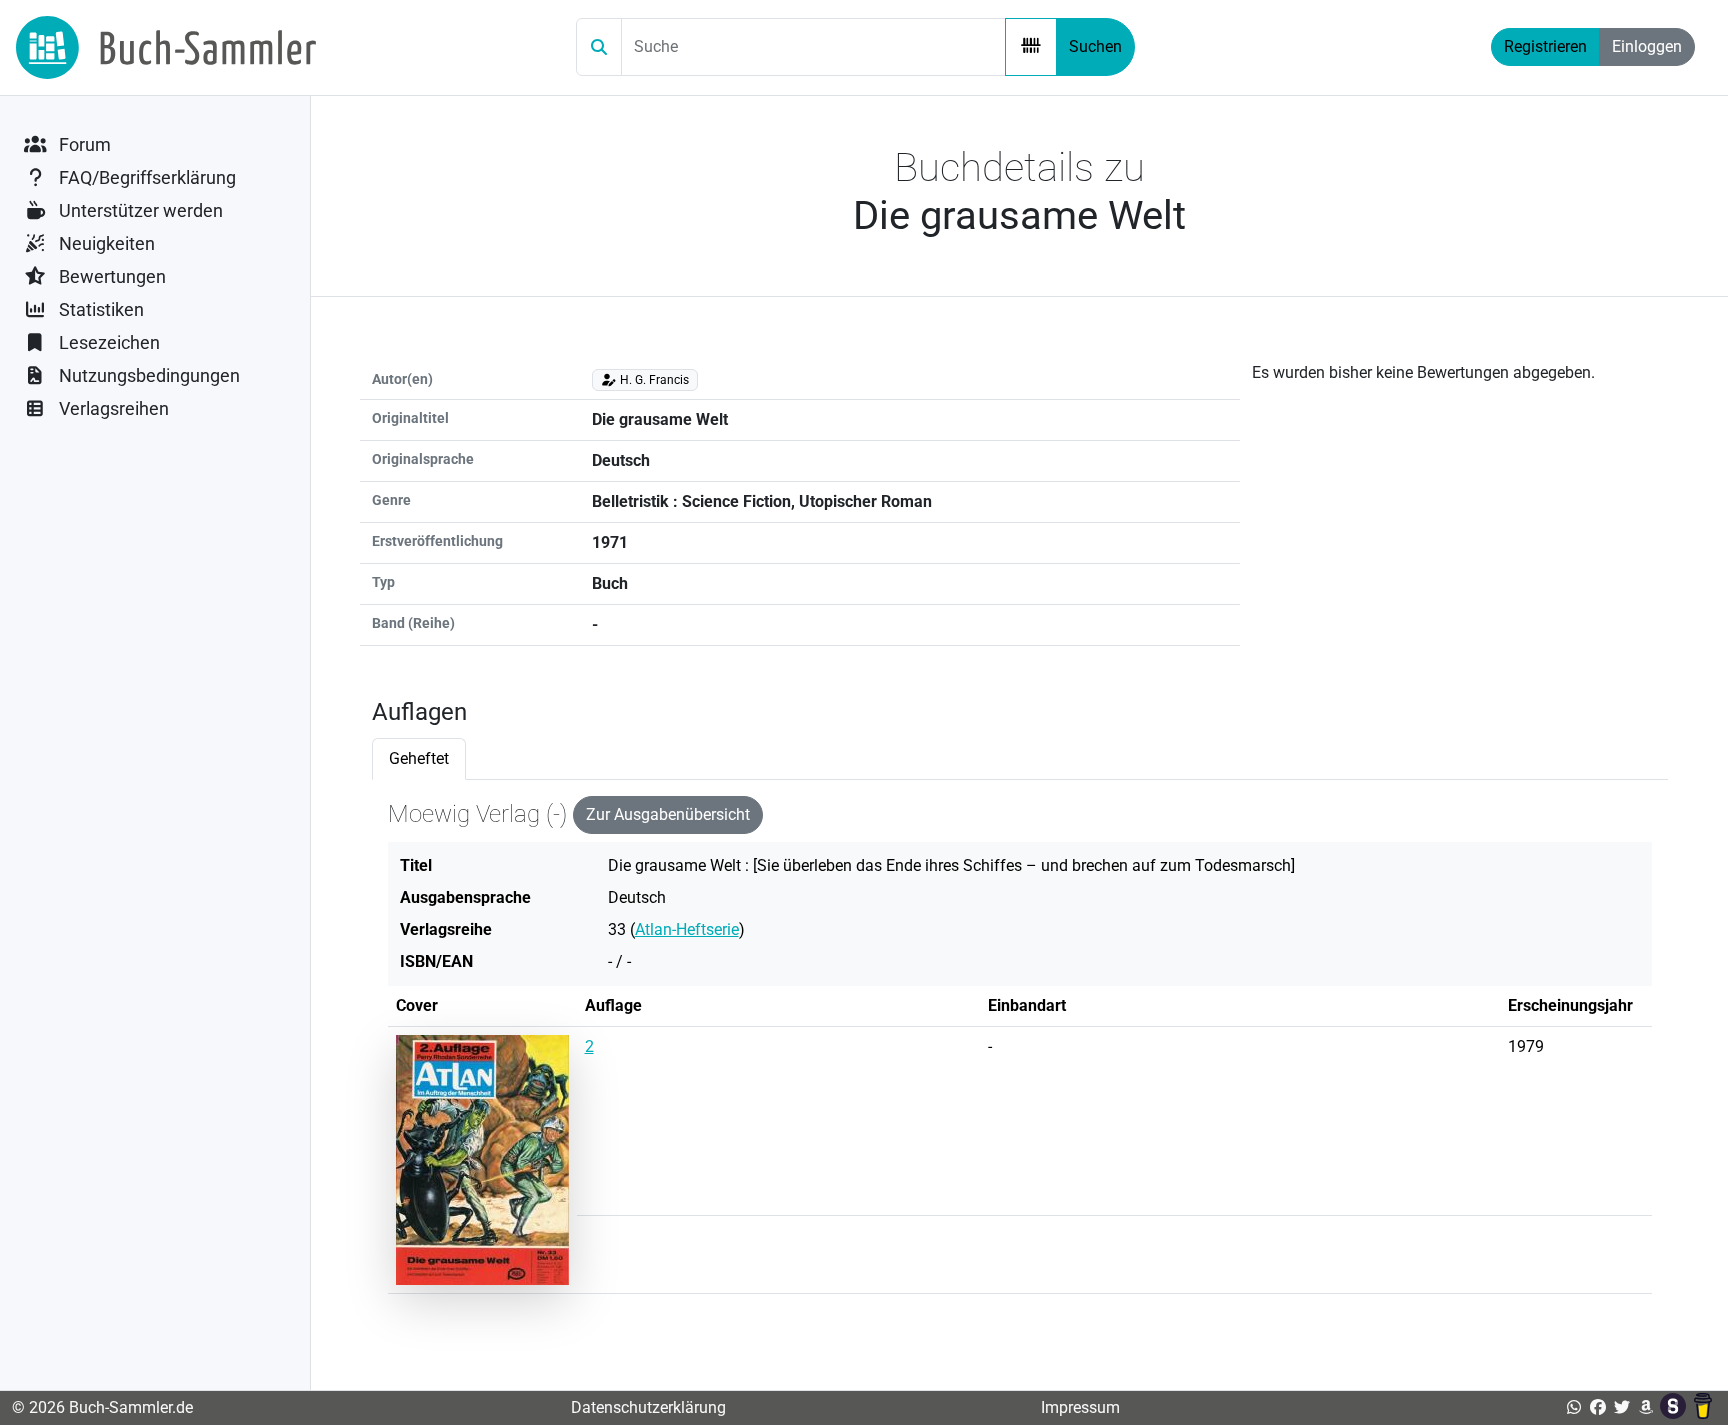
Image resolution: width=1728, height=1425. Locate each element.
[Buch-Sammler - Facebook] (1598, 1407)
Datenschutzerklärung (648, 1407)
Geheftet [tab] (419, 758)
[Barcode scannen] (1031, 47)
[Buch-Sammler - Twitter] (1622, 1407)
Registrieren (1545, 46)
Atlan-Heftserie (687, 929)
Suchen (1095, 46)
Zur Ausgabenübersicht (668, 814)
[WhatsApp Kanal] (1574, 1407)
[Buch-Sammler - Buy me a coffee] (1703, 1407)
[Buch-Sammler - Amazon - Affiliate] (1646, 1407)
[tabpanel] (1020, 1053)
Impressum (1080, 1407)
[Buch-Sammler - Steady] (1675, 1407)
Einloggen (1647, 46)
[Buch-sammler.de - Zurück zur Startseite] (166, 47)
